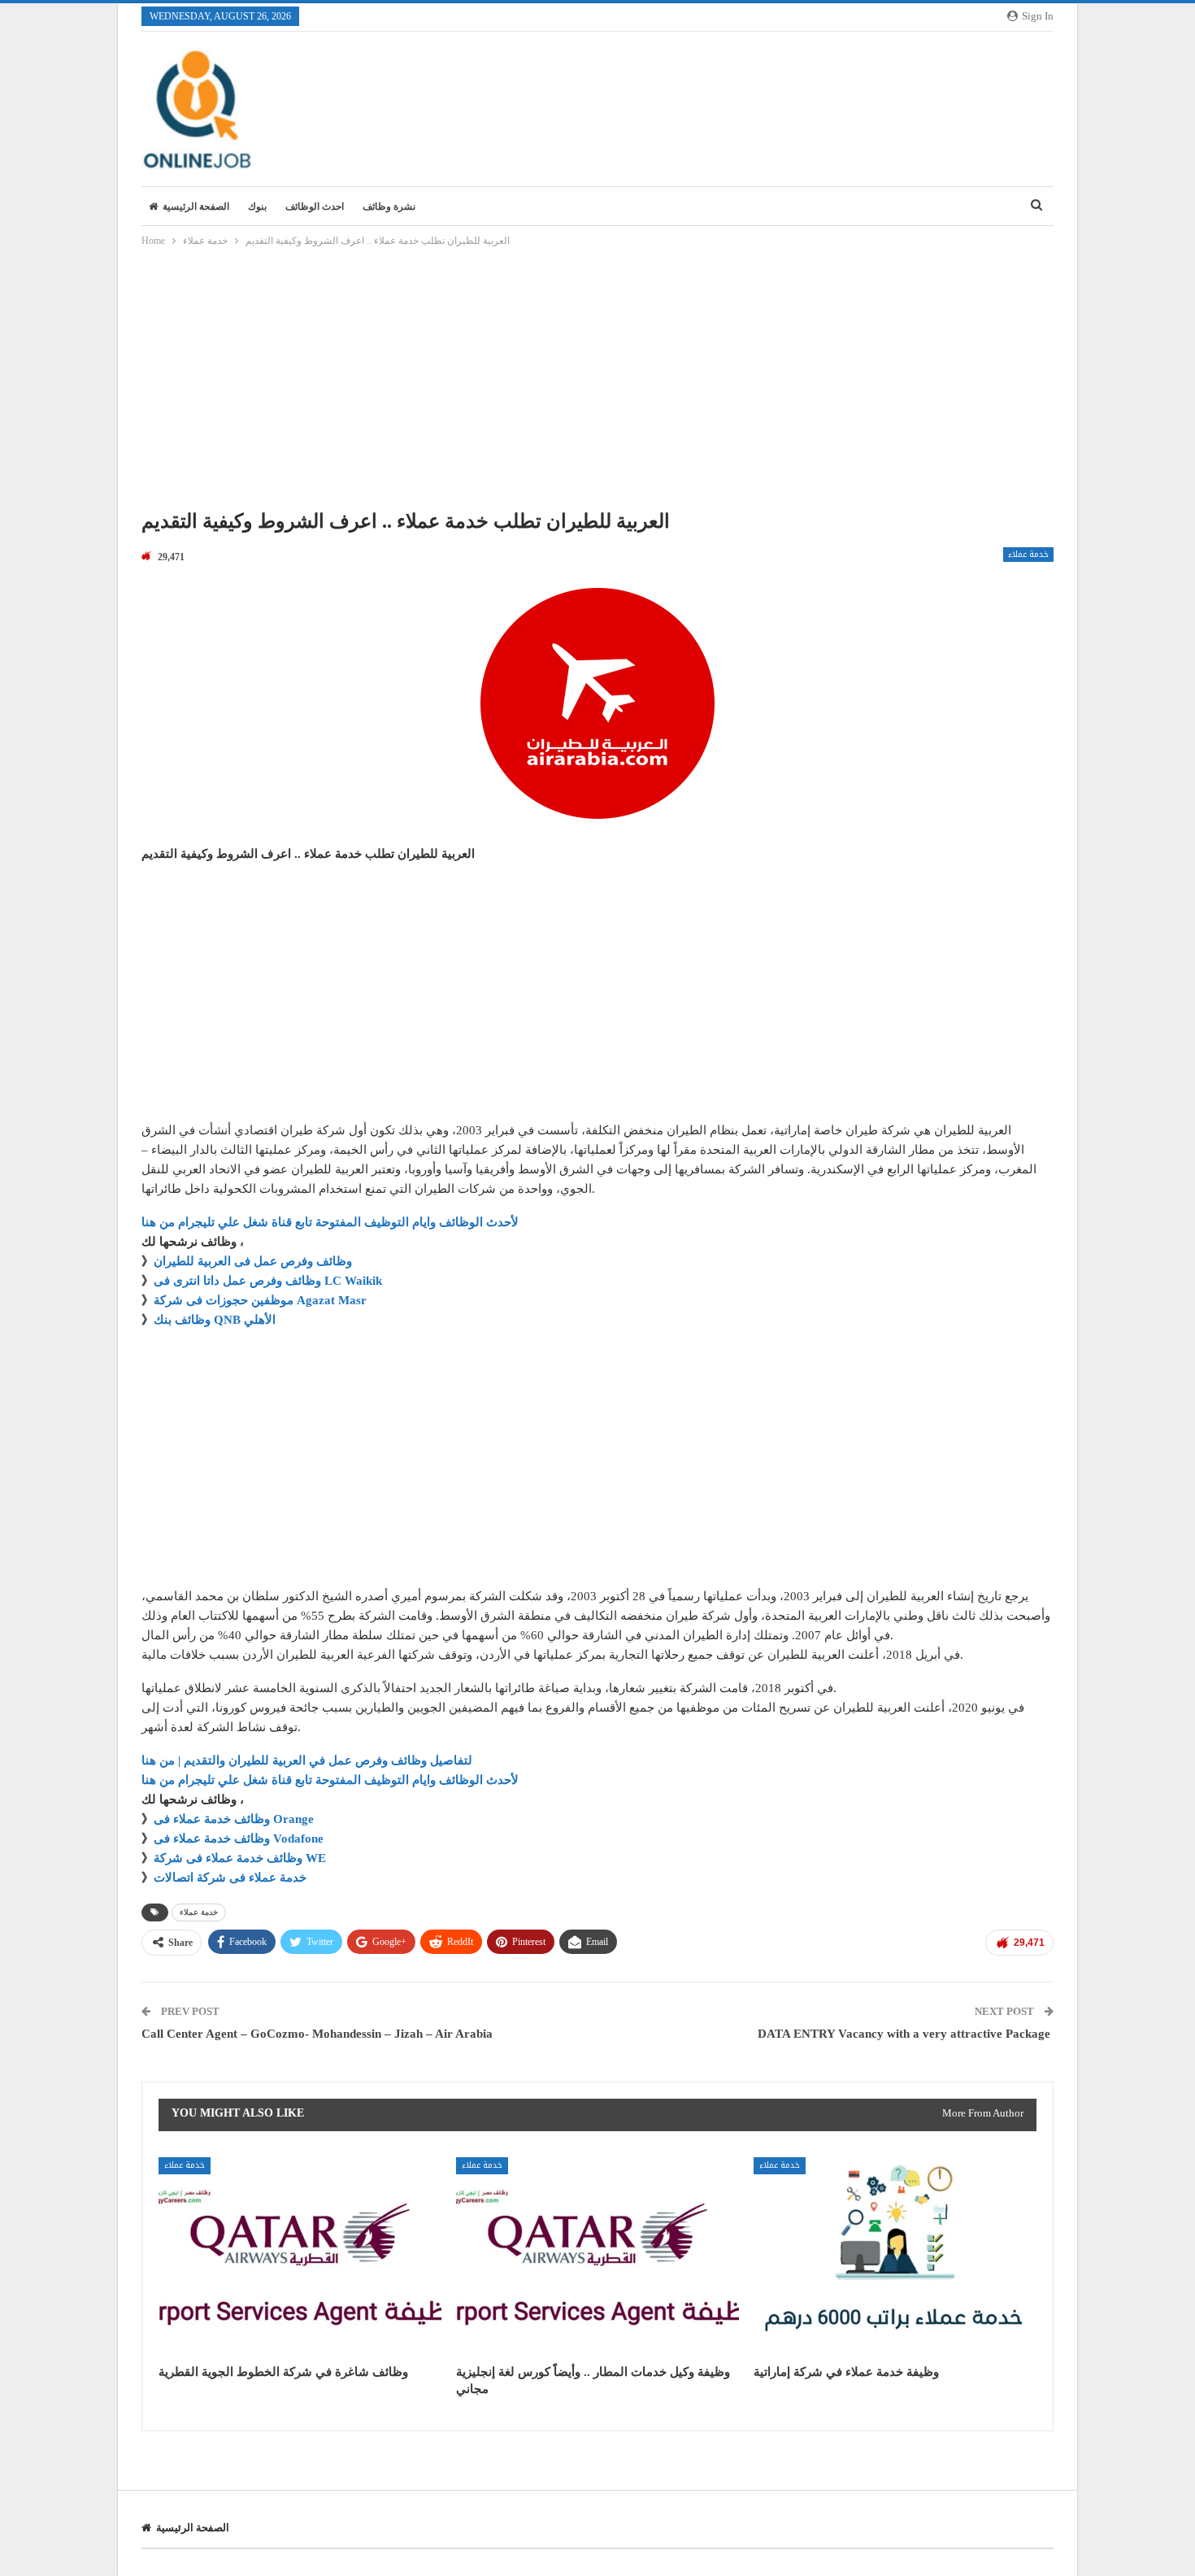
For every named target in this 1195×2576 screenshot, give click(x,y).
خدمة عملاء (1028, 555)
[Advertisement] (597, 383)
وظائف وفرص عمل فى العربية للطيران (253, 1261)
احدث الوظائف (315, 207)
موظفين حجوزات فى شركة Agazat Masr (260, 1300)
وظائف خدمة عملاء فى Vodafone (239, 1838)
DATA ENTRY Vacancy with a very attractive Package (906, 2034)
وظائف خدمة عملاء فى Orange (234, 1819)
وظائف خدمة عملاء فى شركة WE (240, 1858)
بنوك (257, 207)
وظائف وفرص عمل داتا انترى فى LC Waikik (268, 1281)
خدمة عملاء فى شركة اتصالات (230, 1878)
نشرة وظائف (389, 207)
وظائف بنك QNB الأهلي (215, 1320)
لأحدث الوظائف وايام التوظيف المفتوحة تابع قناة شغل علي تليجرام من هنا (330, 1222)
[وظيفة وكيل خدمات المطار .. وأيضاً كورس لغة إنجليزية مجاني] (597, 2256)
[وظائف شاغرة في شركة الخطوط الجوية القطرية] (300, 2256)
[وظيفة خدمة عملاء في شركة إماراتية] (895, 2256)
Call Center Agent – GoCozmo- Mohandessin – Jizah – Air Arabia (317, 2034)
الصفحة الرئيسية (196, 207)
